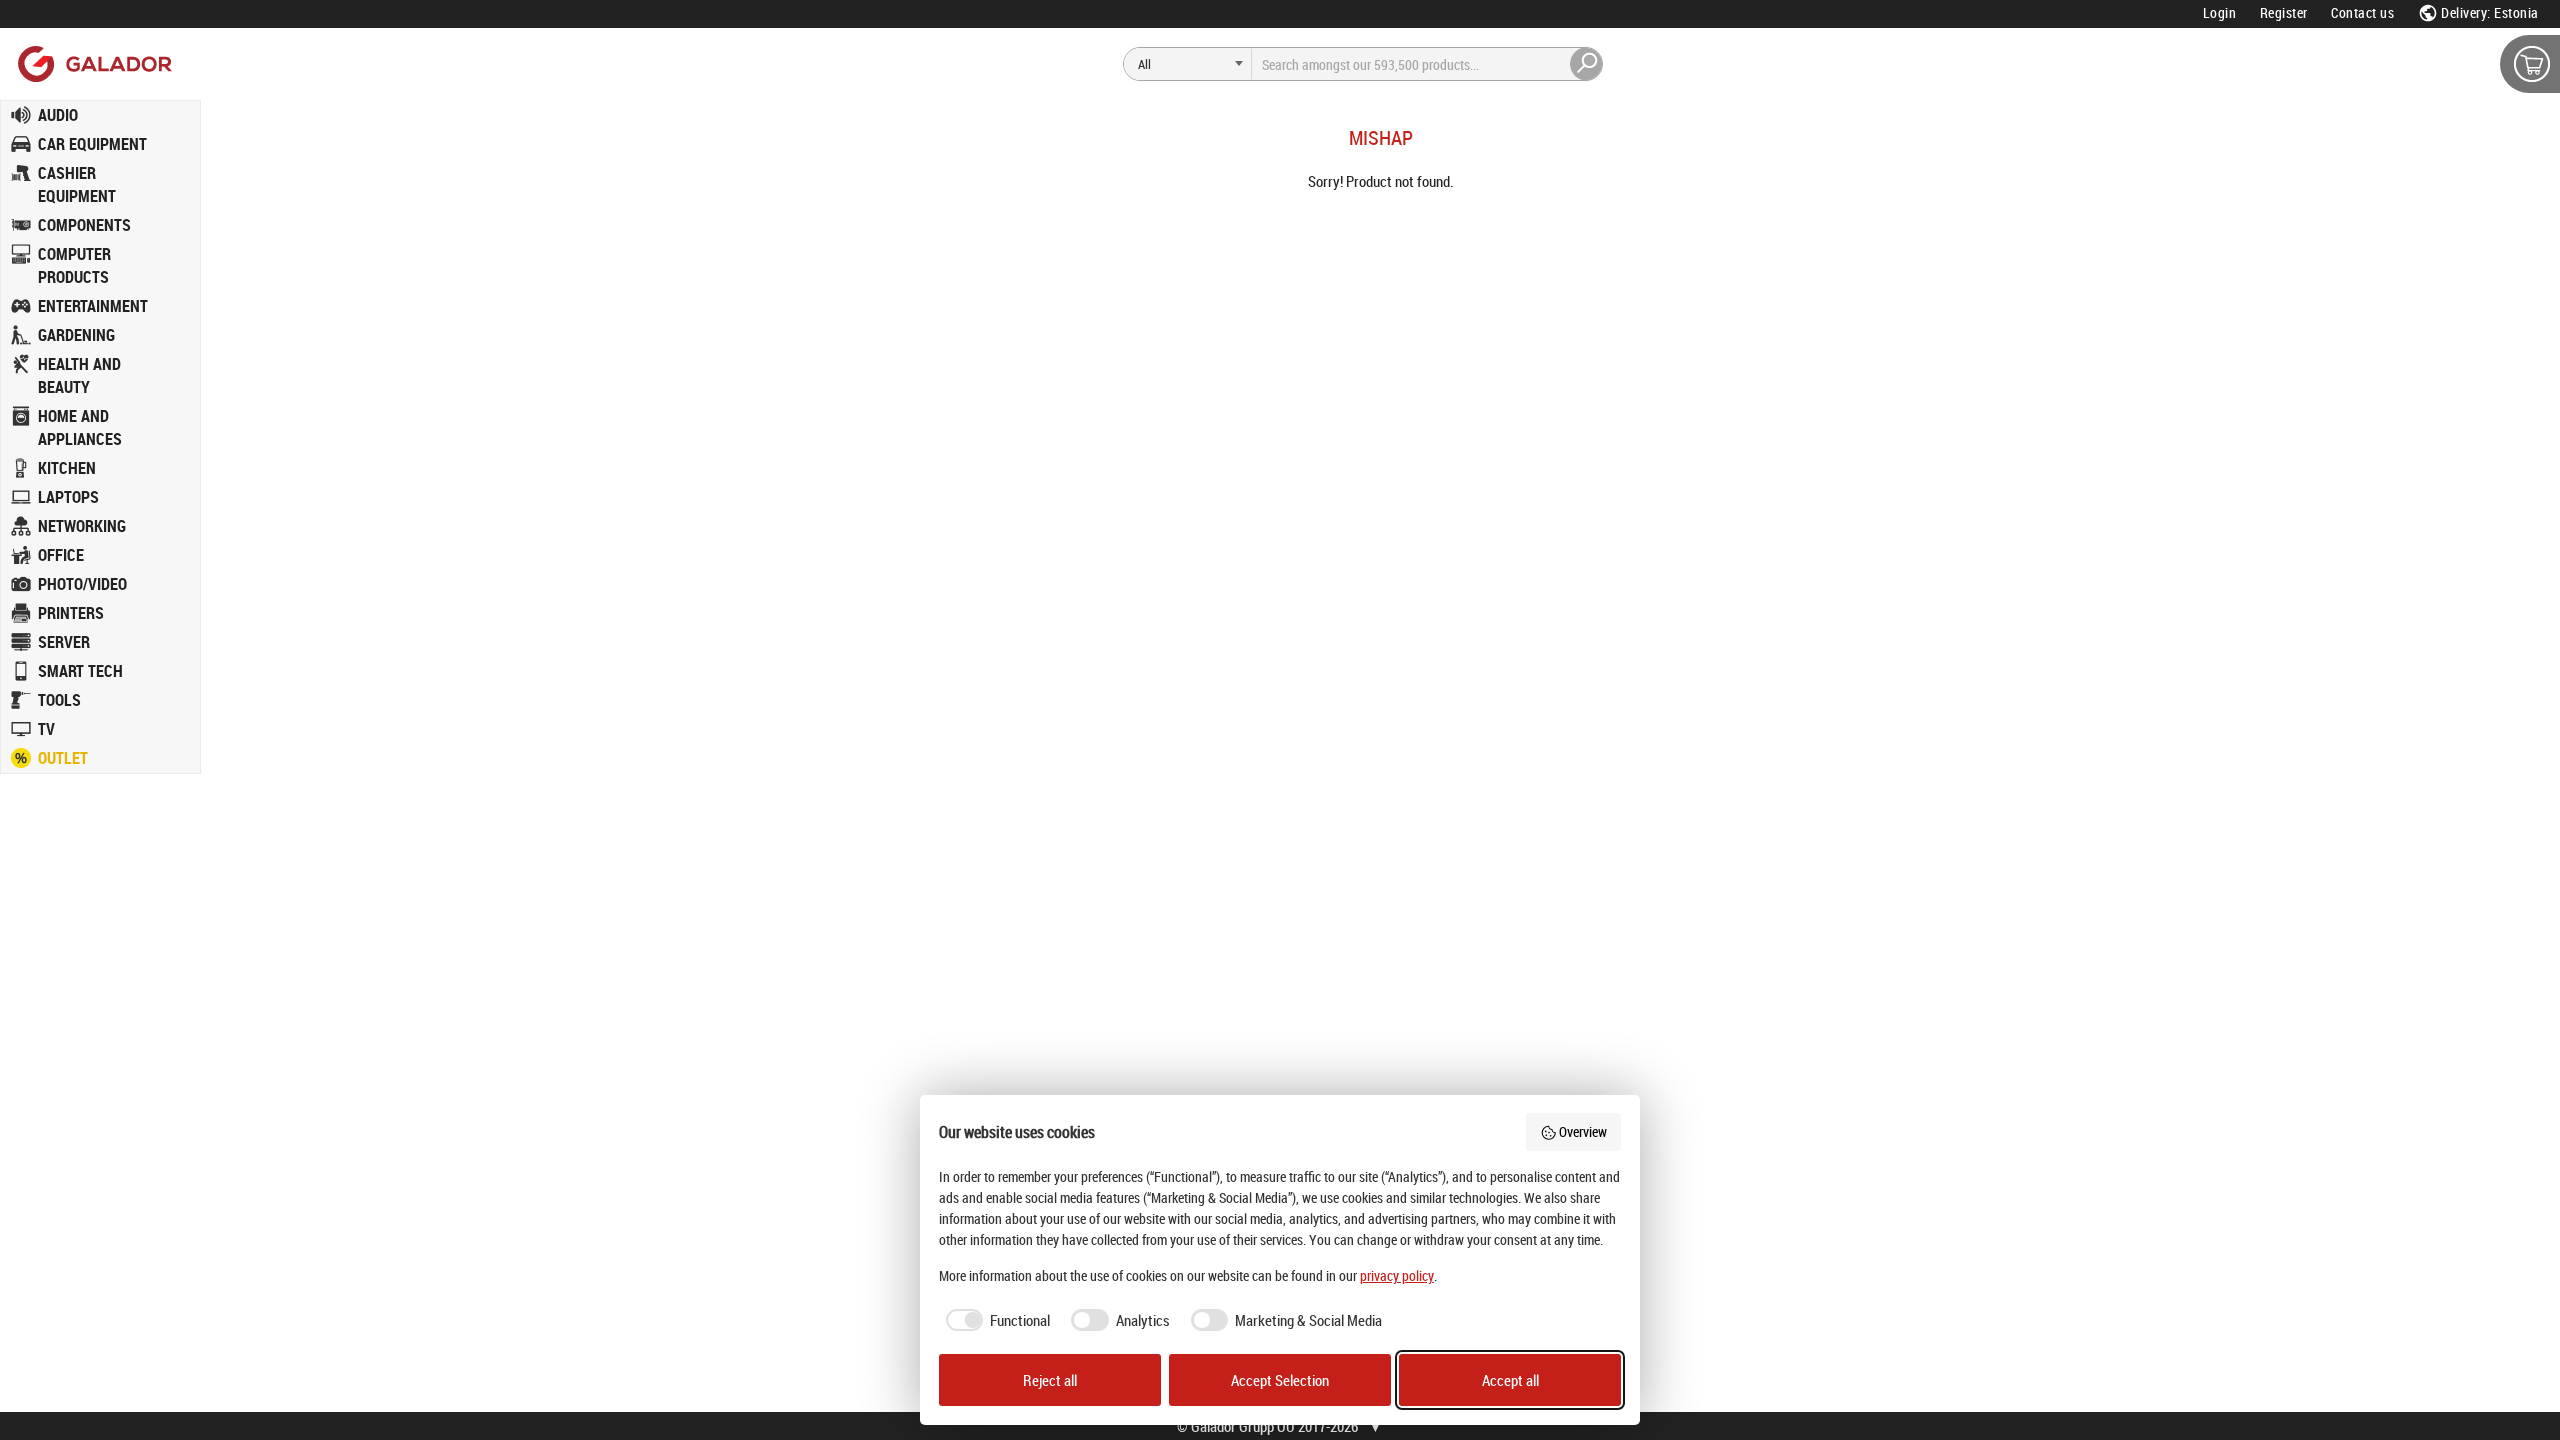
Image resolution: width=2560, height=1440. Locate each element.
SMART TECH (80, 671)
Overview (1583, 1131)
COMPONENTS (84, 225)
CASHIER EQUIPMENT (77, 184)
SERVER (64, 642)
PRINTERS (71, 613)
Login (2220, 12)
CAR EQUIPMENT (92, 144)
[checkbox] (995, 1320)
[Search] (1587, 64)
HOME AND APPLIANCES (80, 427)
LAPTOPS (68, 497)
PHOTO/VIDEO (82, 584)
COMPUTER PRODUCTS (74, 265)
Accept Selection (1280, 1380)
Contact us (2362, 12)
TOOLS (59, 700)
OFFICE (61, 555)
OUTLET (63, 758)
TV (46, 729)
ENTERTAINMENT (93, 306)
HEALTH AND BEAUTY (79, 375)
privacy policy (1397, 1275)
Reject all (1050, 1380)
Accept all (1510, 1380)
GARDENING (76, 335)
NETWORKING (82, 526)
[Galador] (93, 63)
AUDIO (58, 115)
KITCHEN (67, 468)
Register (2284, 12)
